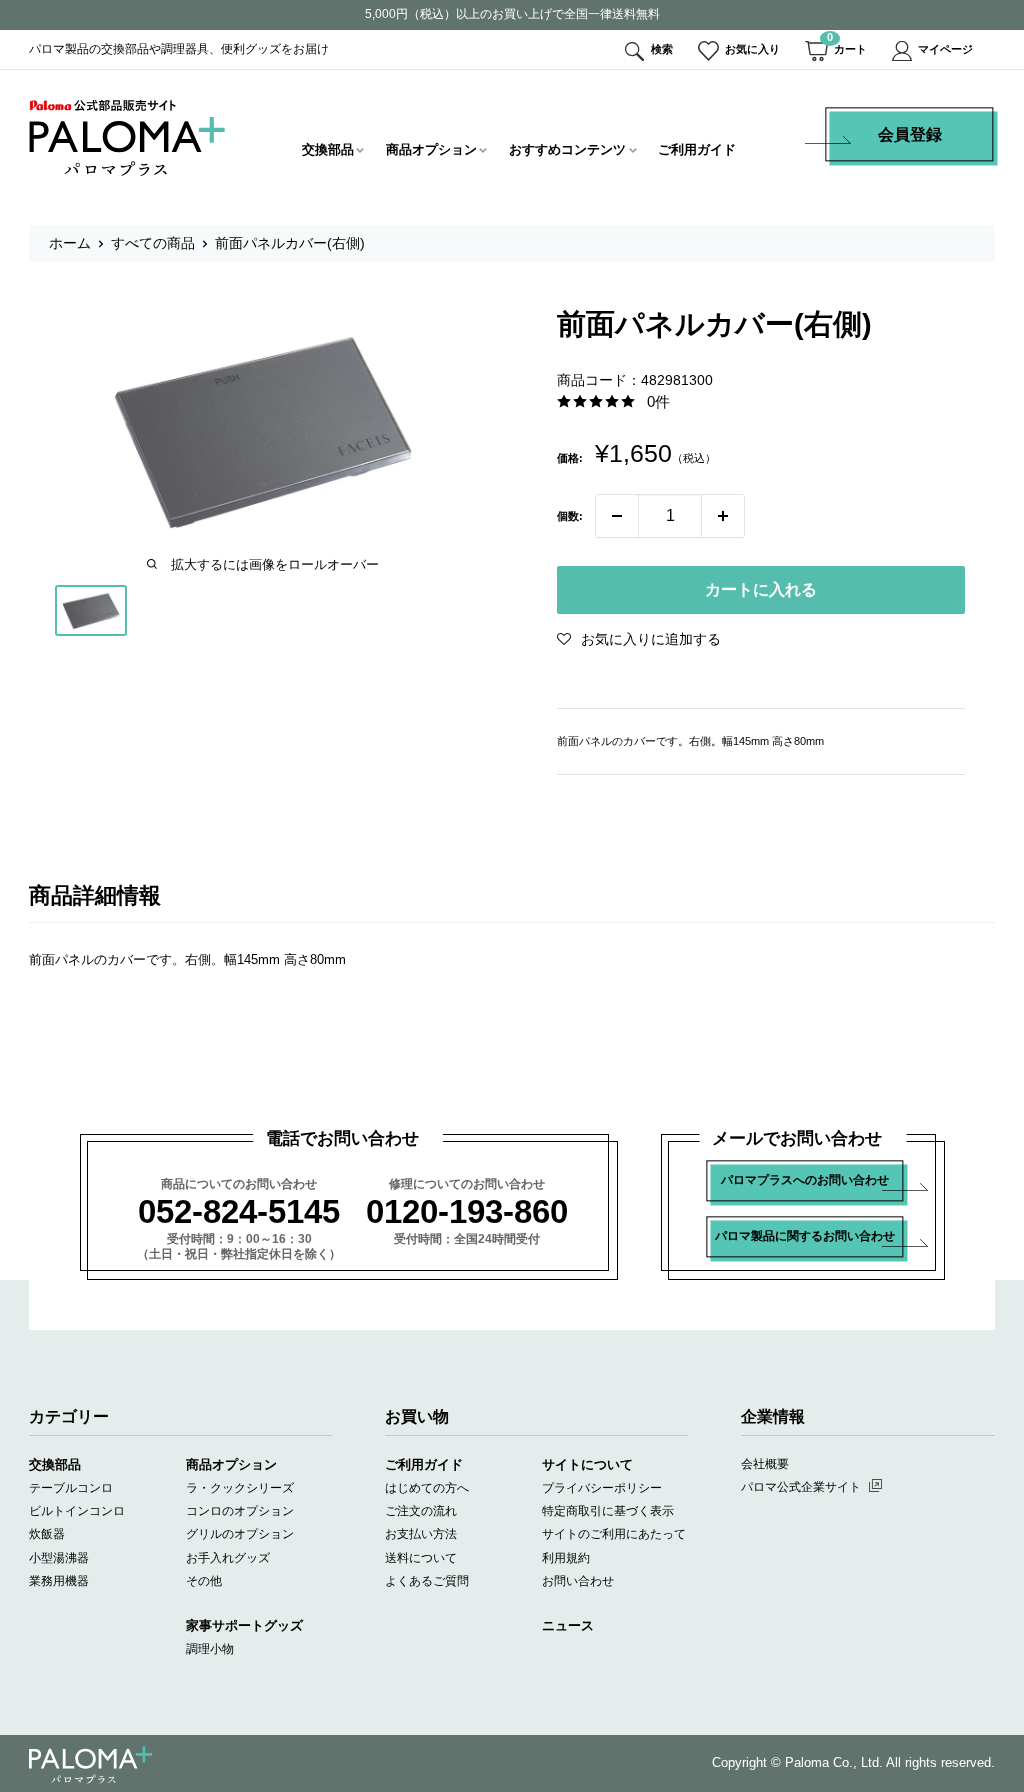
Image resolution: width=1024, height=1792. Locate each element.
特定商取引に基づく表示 (608, 1511)
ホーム (70, 243)
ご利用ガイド (697, 149)
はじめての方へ (427, 1488)
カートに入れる (761, 589)
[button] (639, 639)
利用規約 (566, 1558)
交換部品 (328, 149)
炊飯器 (47, 1534)
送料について (421, 1558)
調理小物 (210, 1649)
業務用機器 (59, 1581)
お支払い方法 (421, 1534)
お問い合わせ (578, 1581)
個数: (570, 516)
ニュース (568, 1625)
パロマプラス (90, 1764)
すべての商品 (153, 243)
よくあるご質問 (427, 1581)
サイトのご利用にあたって (614, 1534)
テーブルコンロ (71, 1488)
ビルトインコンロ (77, 1511)
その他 (204, 1581)
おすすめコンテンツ (567, 149)
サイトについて (587, 1464)
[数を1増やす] (723, 516)
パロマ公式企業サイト (801, 1487)
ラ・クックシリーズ (240, 1488)
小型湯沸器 (59, 1558)
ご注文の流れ (421, 1511)
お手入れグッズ (228, 1558)
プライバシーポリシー (602, 1488)
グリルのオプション (240, 1534)
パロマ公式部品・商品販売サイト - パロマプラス (127, 138)
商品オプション (431, 149)
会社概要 (765, 1464)
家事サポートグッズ (244, 1625)
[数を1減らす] (617, 516)
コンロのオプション (240, 1511)
